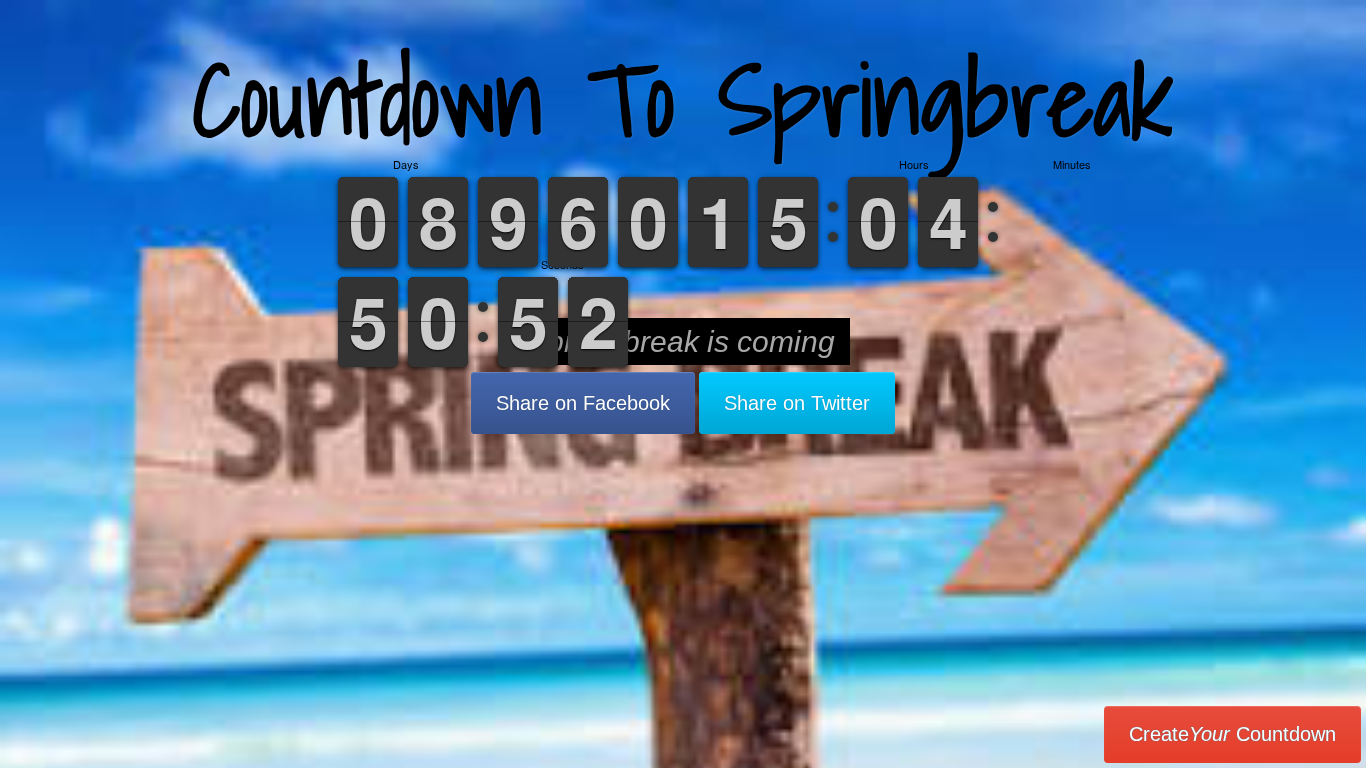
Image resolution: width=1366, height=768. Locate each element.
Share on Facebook (583, 403)
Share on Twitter (797, 403)
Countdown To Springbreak (683, 99)
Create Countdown (1232, 734)
